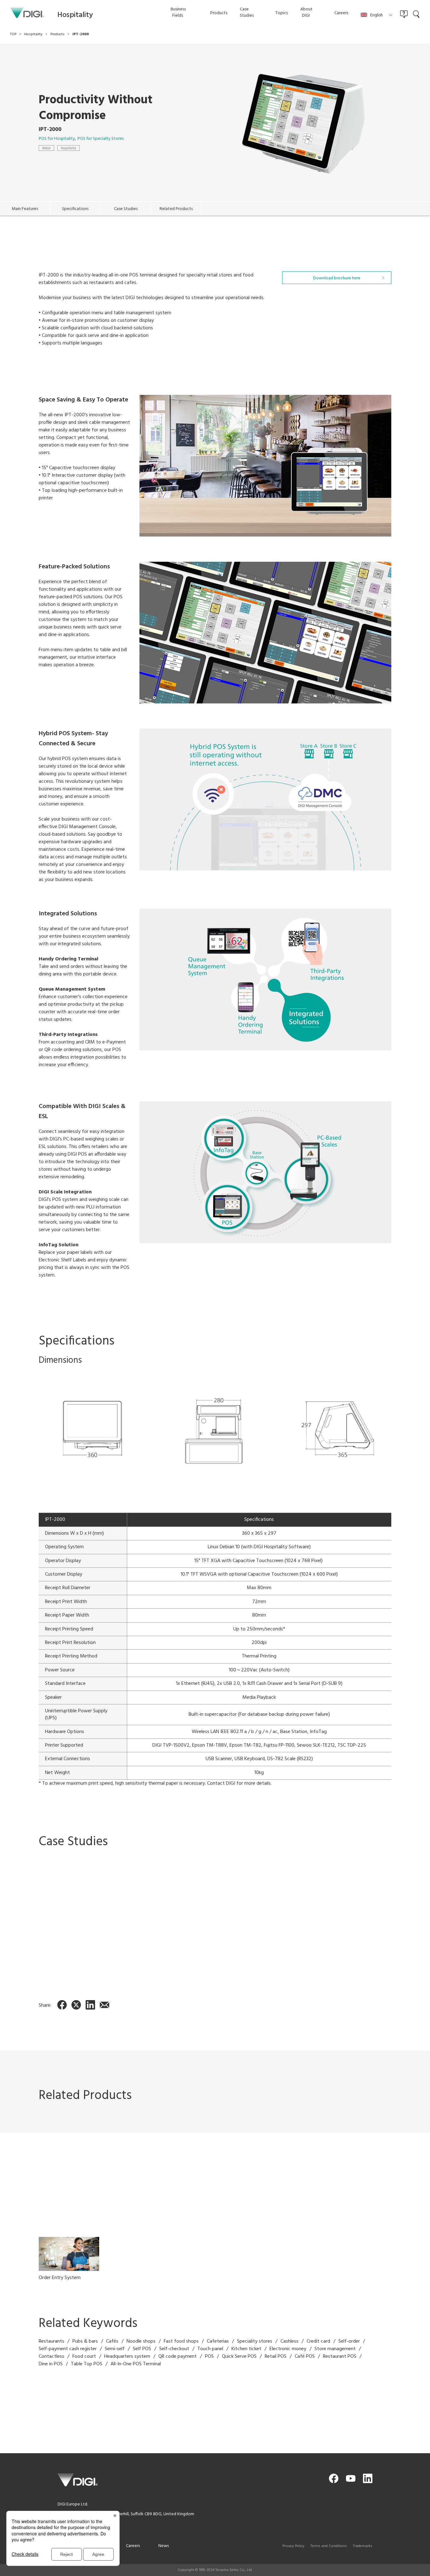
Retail (46, 148)
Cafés (112, 2341)
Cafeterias (218, 2341)
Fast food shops (181, 2341)
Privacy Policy (293, 2546)
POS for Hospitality (57, 139)
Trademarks (363, 2546)
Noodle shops (141, 2341)
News (164, 2546)
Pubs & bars (85, 2341)
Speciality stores (255, 2341)
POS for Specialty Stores (101, 139)
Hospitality (68, 148)
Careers (133, 2546)
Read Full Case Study (133, 1959)
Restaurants (51, 2341)
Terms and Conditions (329, 2546)
